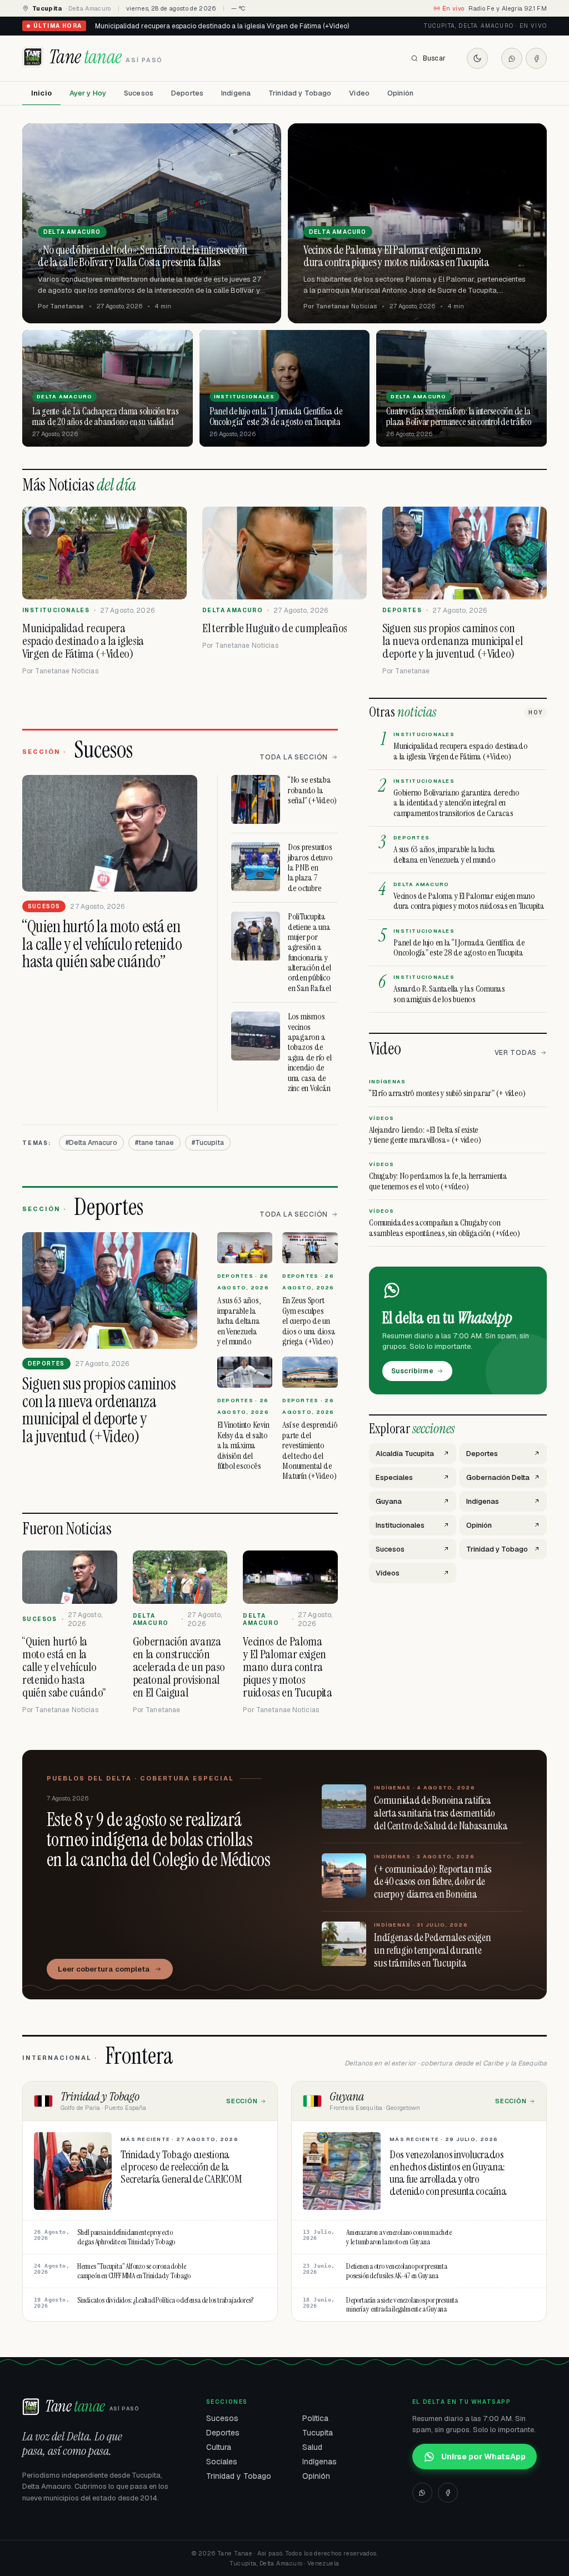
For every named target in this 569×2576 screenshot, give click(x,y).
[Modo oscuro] (477, 58)
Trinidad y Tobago (300, 93)
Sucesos (139, 93)
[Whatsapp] (512, 58)
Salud (312, 2447)
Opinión (400, 93)
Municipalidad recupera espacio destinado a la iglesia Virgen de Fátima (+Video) (222, 26)
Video (359, 93)
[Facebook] (536, 58)
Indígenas (320, 2462)
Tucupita (318, 2433)
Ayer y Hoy (88, 93)
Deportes (187, 93)
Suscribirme (412, 1371)
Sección (242, 2101)
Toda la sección (294, 757)
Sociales (222, 2462)
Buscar (434, 58)
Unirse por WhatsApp (483, 2457)
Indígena (236, 93)
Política (315, 2418)
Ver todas (516, 1053)
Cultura (219, 2447)
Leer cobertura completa (104, 1969)
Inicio (41, 93)
